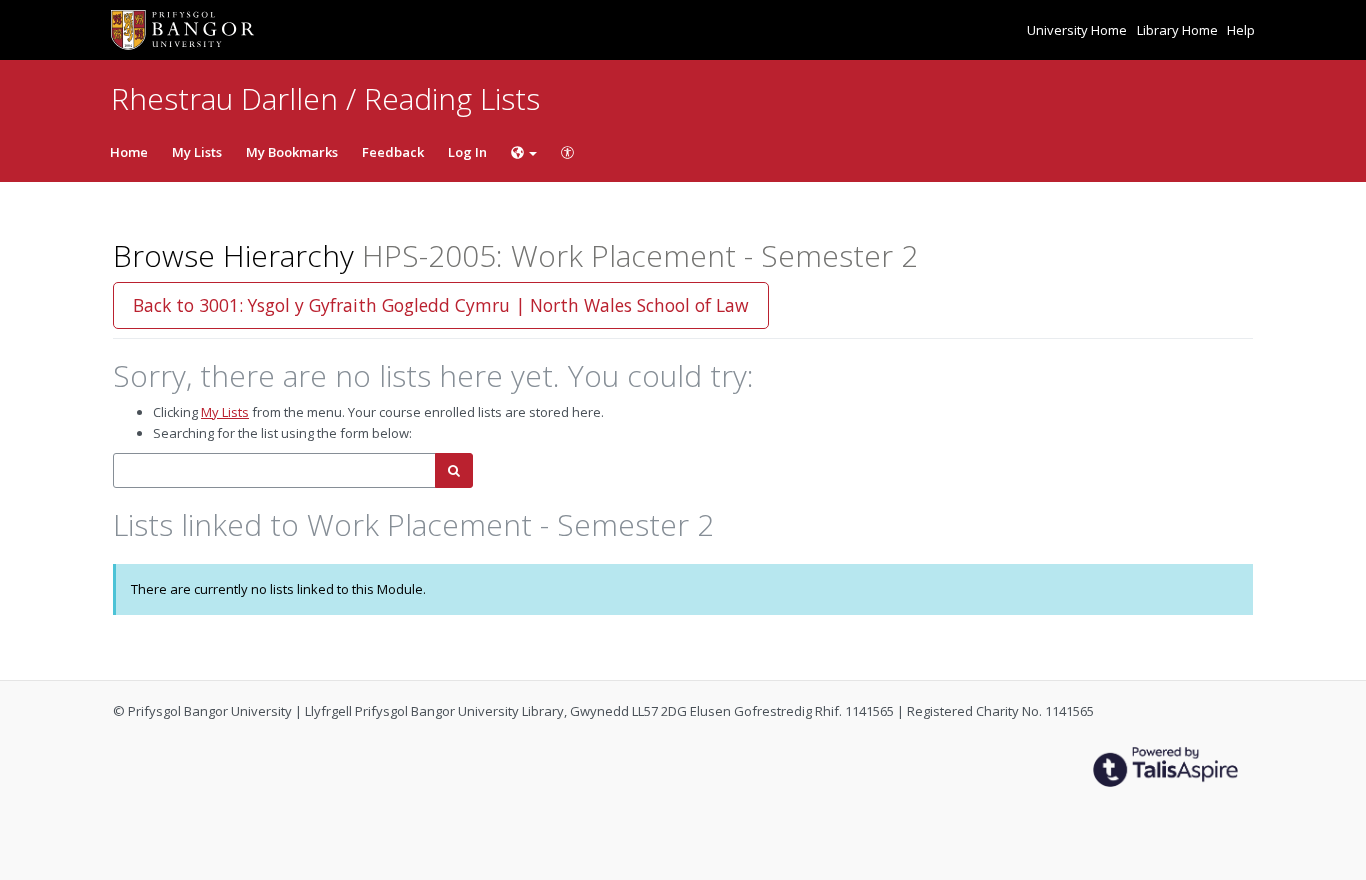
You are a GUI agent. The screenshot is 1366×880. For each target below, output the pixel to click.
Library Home (1179, 30)
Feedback (393, 152)
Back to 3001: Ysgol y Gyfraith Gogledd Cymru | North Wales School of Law (441, 305)
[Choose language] (524, 152)
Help (1241, 30)
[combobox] (274, 470)
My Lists (197, 152)
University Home (1078, 30)
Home (129, 152)
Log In (467, 152)
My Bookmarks (292, 152)
